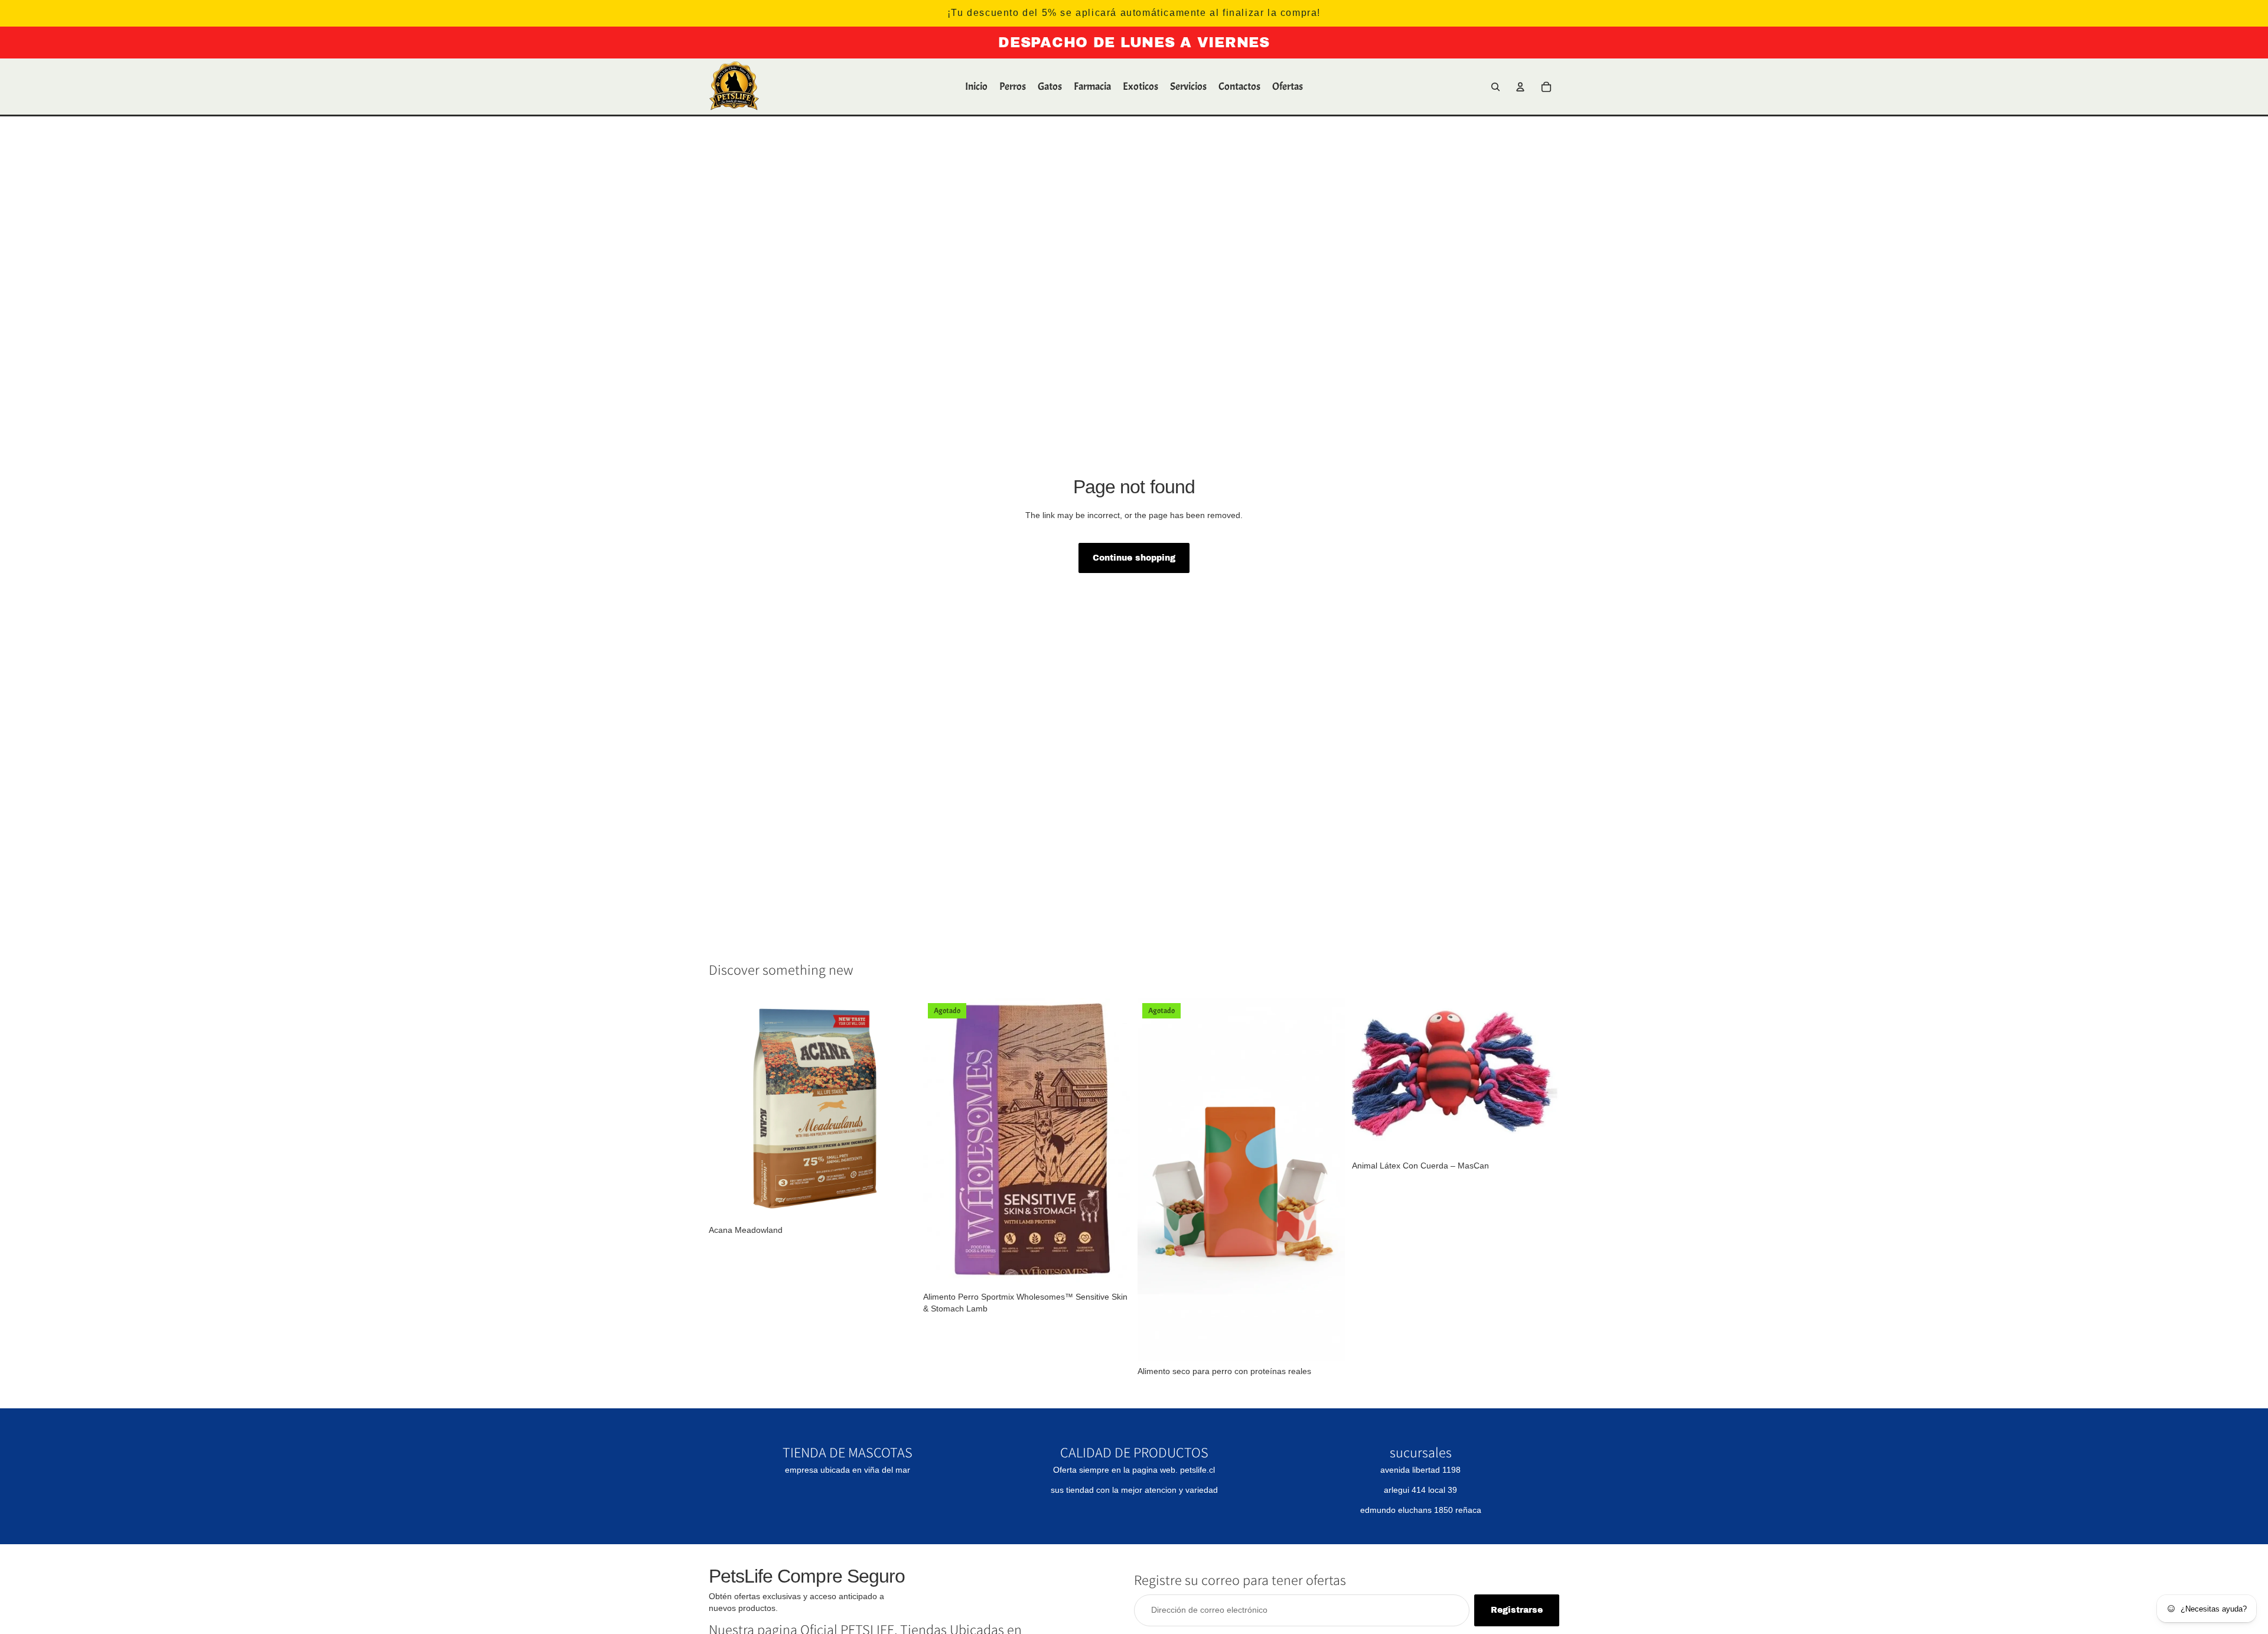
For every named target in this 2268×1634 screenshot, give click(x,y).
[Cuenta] (1520, 87)
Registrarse (1517, 1610)
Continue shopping (1134, 558)
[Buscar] (1495, 87)
